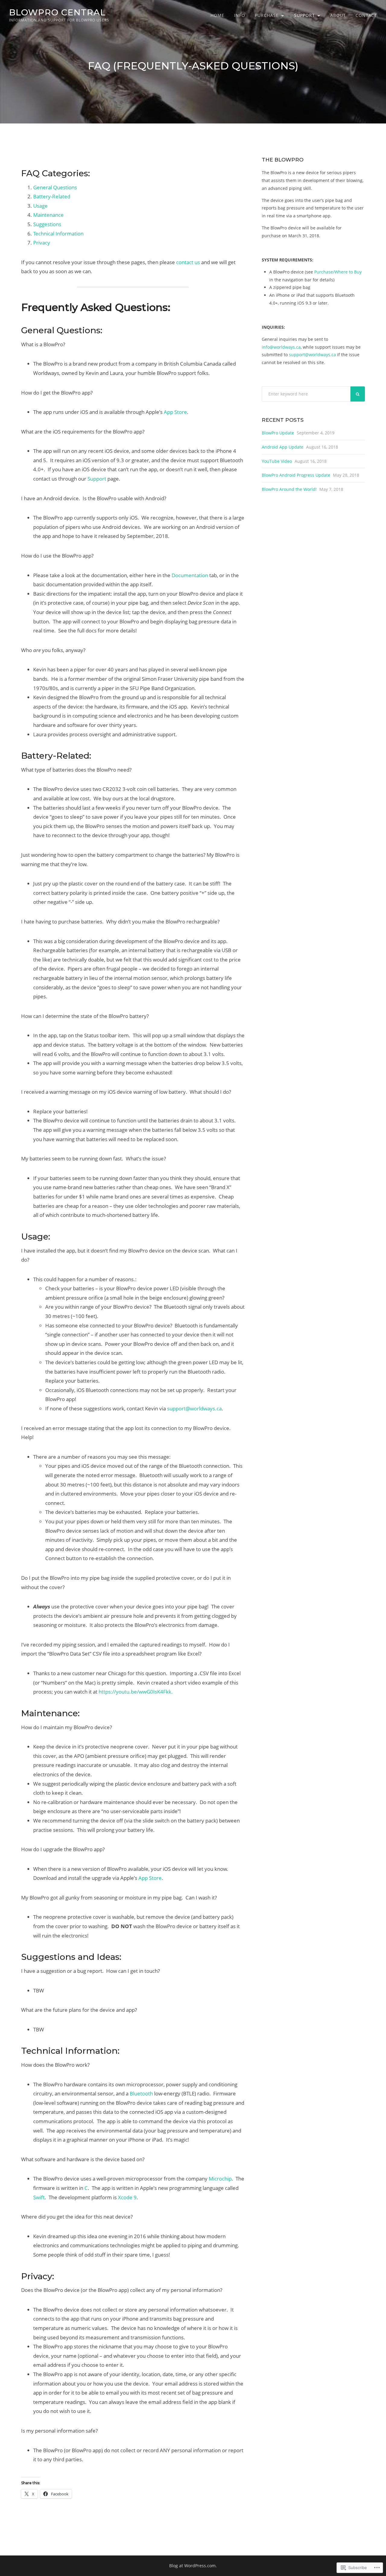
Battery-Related (52, 196)
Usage (40, 206)
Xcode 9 (127, 2197)
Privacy (42, 243)
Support (304, 15)
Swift (39, 2197)
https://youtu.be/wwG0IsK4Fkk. (136, 1692)
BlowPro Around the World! (289, 489)
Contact (366, 15)
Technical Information (58, 234)
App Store (175, 412)
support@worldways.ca (194, 1408)
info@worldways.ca (281, 347)
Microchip (220, 2179)
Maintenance (48, 215)
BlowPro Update (278, 433)
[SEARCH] (358, 394)
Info (240, 15)
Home (217, 15)
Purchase (267, 15)
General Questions (55, 187)
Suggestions (47, 224)
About (338, 15)
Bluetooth (141, 2093)
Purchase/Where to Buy (338, 272)
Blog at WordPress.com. (193, 2566)
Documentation (190, 575)
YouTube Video (277, 461)
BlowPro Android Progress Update (296, 475)
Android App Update (283, 447)
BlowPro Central (57, 12)
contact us (188, 262)
